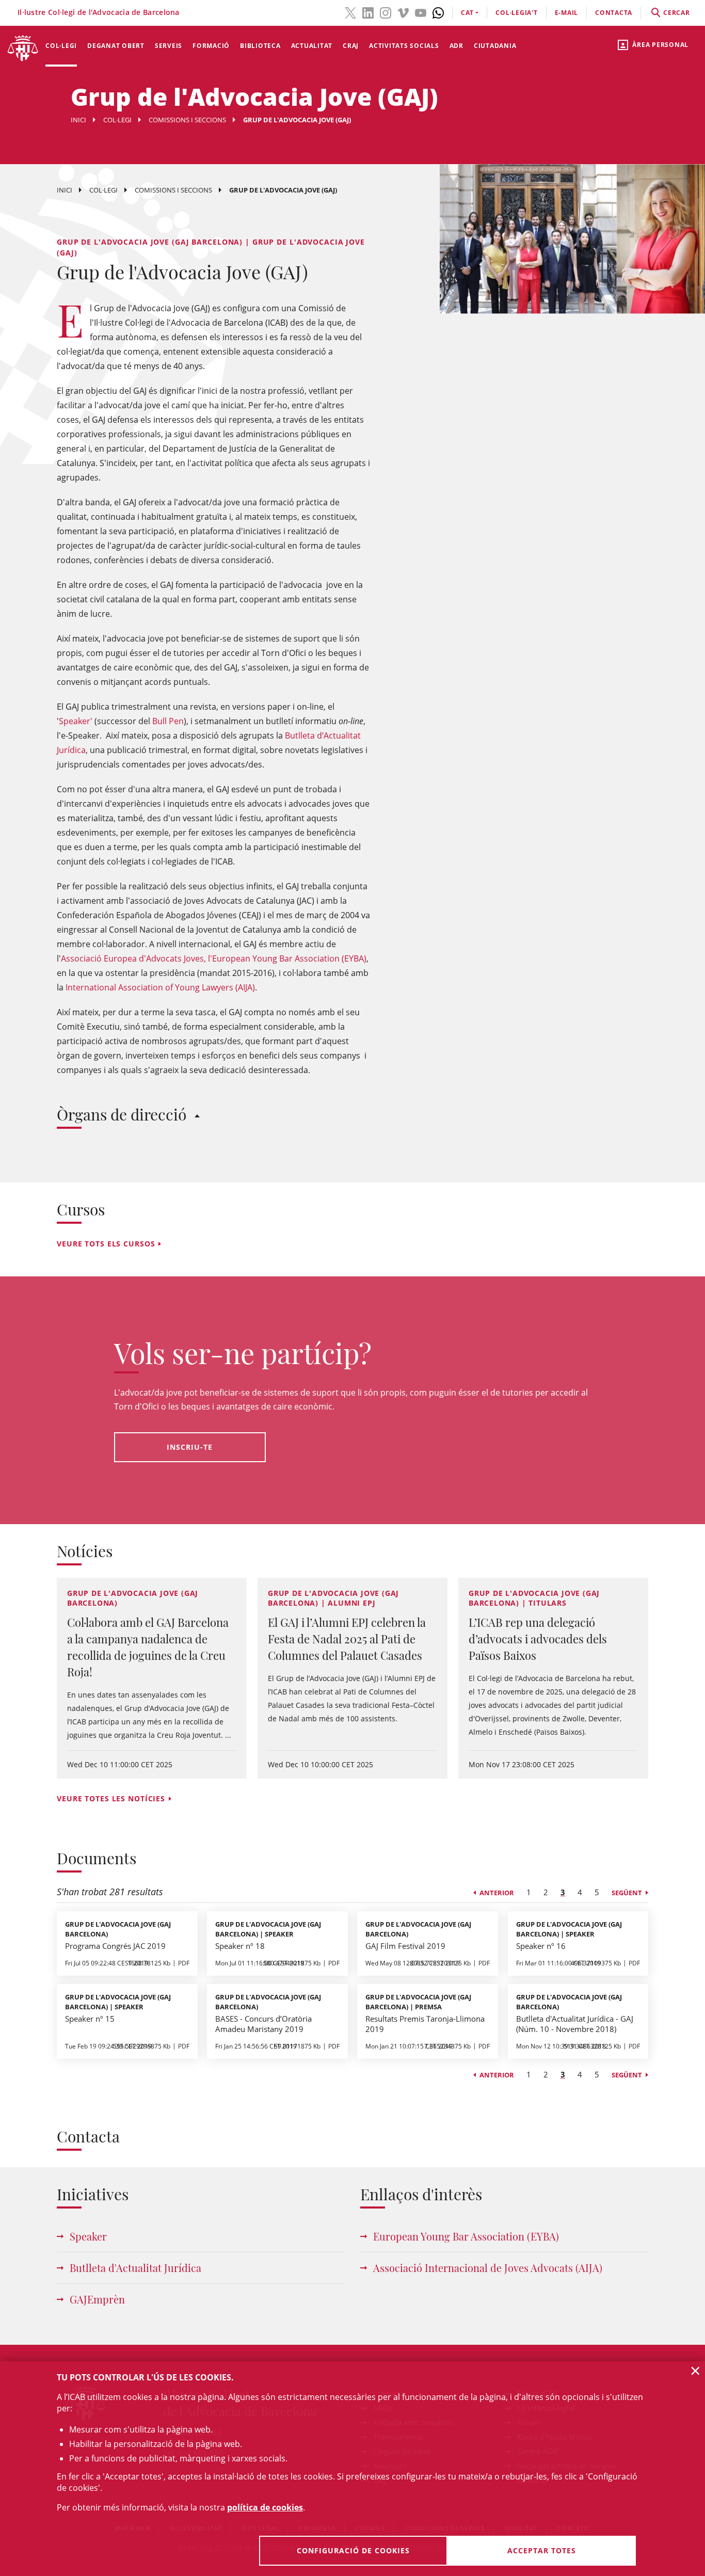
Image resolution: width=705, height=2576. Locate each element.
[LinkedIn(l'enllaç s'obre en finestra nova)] (368, 12)
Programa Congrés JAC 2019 (115, 1946)
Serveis (169, 46)
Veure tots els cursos (106, 1244)
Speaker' (76, 721)
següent (627, 1893)
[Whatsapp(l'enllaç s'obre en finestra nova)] (438, 12)
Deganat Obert (116, 46)
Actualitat (312, 46)
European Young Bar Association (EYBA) (466, 2236)
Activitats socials (404, 46)
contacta (614, 13)
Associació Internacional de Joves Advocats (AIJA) (488, 2268)
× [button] (695, 2371)
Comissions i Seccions (187, 120)
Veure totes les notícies (111, 1798)
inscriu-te (190, 1447)
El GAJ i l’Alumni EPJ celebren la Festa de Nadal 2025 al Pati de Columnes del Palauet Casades (347, 1639)
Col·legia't (516, 13)
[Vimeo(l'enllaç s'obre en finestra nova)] (403, 12)
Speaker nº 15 (90, 2019)
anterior (497, 1893)
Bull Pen (168, 721)
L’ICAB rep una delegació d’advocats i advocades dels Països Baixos (538, 1639)
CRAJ (351, 46)
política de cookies (265, 2507)
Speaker (88, 2236)
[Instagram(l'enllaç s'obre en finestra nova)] (386, 12)
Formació (211, 46)
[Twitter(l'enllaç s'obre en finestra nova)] (350, 12)
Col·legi (61, 46)
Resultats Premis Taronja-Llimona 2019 (425, 2024)
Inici (78, 120)
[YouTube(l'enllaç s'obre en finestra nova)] (421, 12)
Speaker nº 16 (541, 1946)
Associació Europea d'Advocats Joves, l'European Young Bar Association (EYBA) (214, 958)
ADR (456, 46)
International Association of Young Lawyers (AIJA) (160, 987)
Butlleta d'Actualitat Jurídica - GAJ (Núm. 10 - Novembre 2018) (575, 2024)
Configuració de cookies (353, 2550)
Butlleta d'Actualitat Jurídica (135, 2268)
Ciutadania (495, 46)
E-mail (567, 13)
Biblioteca (260, 46)
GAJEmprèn (97, 2299)
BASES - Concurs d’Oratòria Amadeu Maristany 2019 (263, 2024)
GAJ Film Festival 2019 (405, 1946)
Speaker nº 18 (240, 1946)
